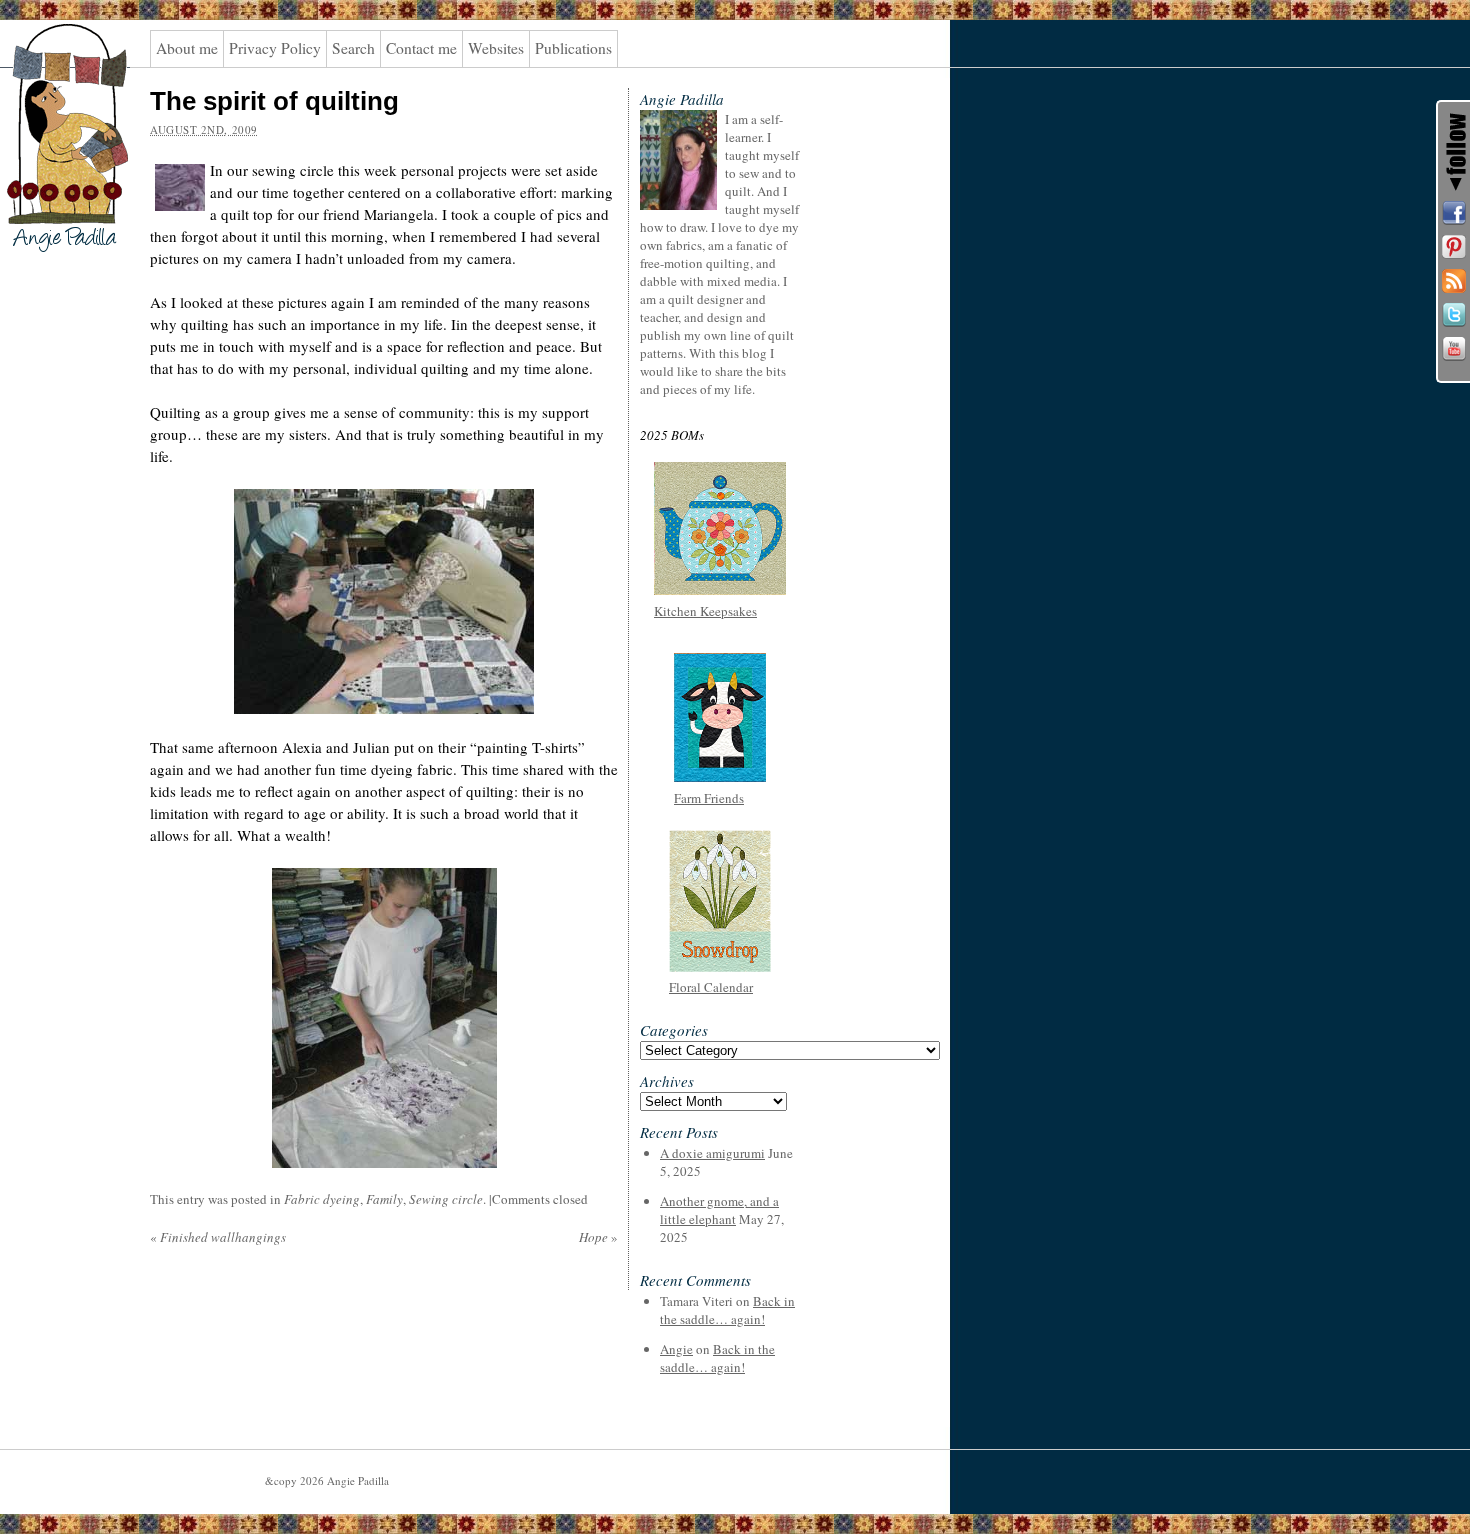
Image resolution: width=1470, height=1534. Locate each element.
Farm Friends (709, 798)
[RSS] (1454, 281)
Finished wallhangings (218, 1237)
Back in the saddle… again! (727, 1310)
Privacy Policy (275, 48)
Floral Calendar (711, 987)
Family (384, 1199)
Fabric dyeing (322, 1199)
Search (353, 48)
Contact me (421, 48)
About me (187, 48)
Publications (573, 48)
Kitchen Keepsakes (705, 611)
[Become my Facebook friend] (1454, 213)
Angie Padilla (54, 61)
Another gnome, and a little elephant (719, 1210)
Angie (676, 1349)
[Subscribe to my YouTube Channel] (1454, 349)
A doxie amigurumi (712, 1153)
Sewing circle (446, 1199)
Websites (496, 48)
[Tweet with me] (1454, 315)
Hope (598, 1237)
